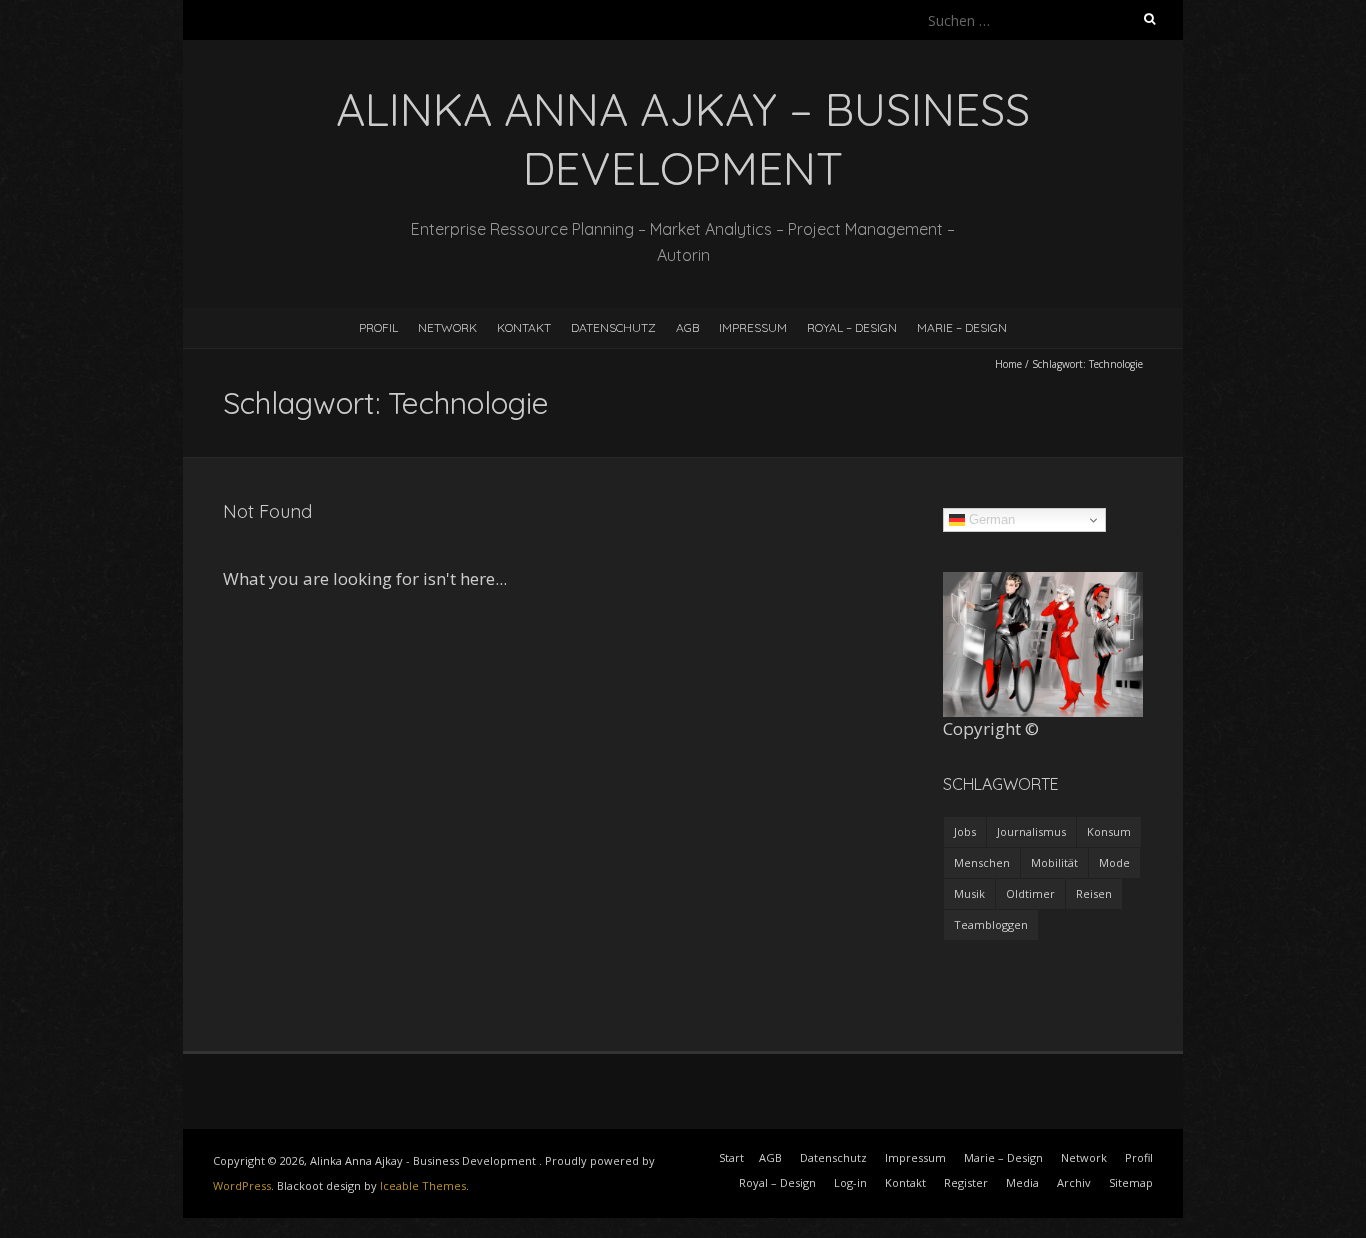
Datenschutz (613, 327)
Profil (378, 327)
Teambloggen (991, 924)
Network (447, 327)
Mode (1114, 862)
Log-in (850, 1182)
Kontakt (524, 327)
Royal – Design (852, 327)
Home (1008, 364)
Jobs (965, 831)
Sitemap (1131, 1182)
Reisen (1094, 893)
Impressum (753, 327)
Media (1022, 1182)
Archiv (1074, 1182)
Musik (969, 893)
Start (731, 1157)
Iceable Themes (423, 1185)
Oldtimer (1030, 893)
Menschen (982, 862)
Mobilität (1054, 862)
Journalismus (1031, 831)
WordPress (242, 1185)
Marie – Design (962, 327)
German (990, 519)
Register (966, 1182)
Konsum (1109, 831)
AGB (687, 327)
